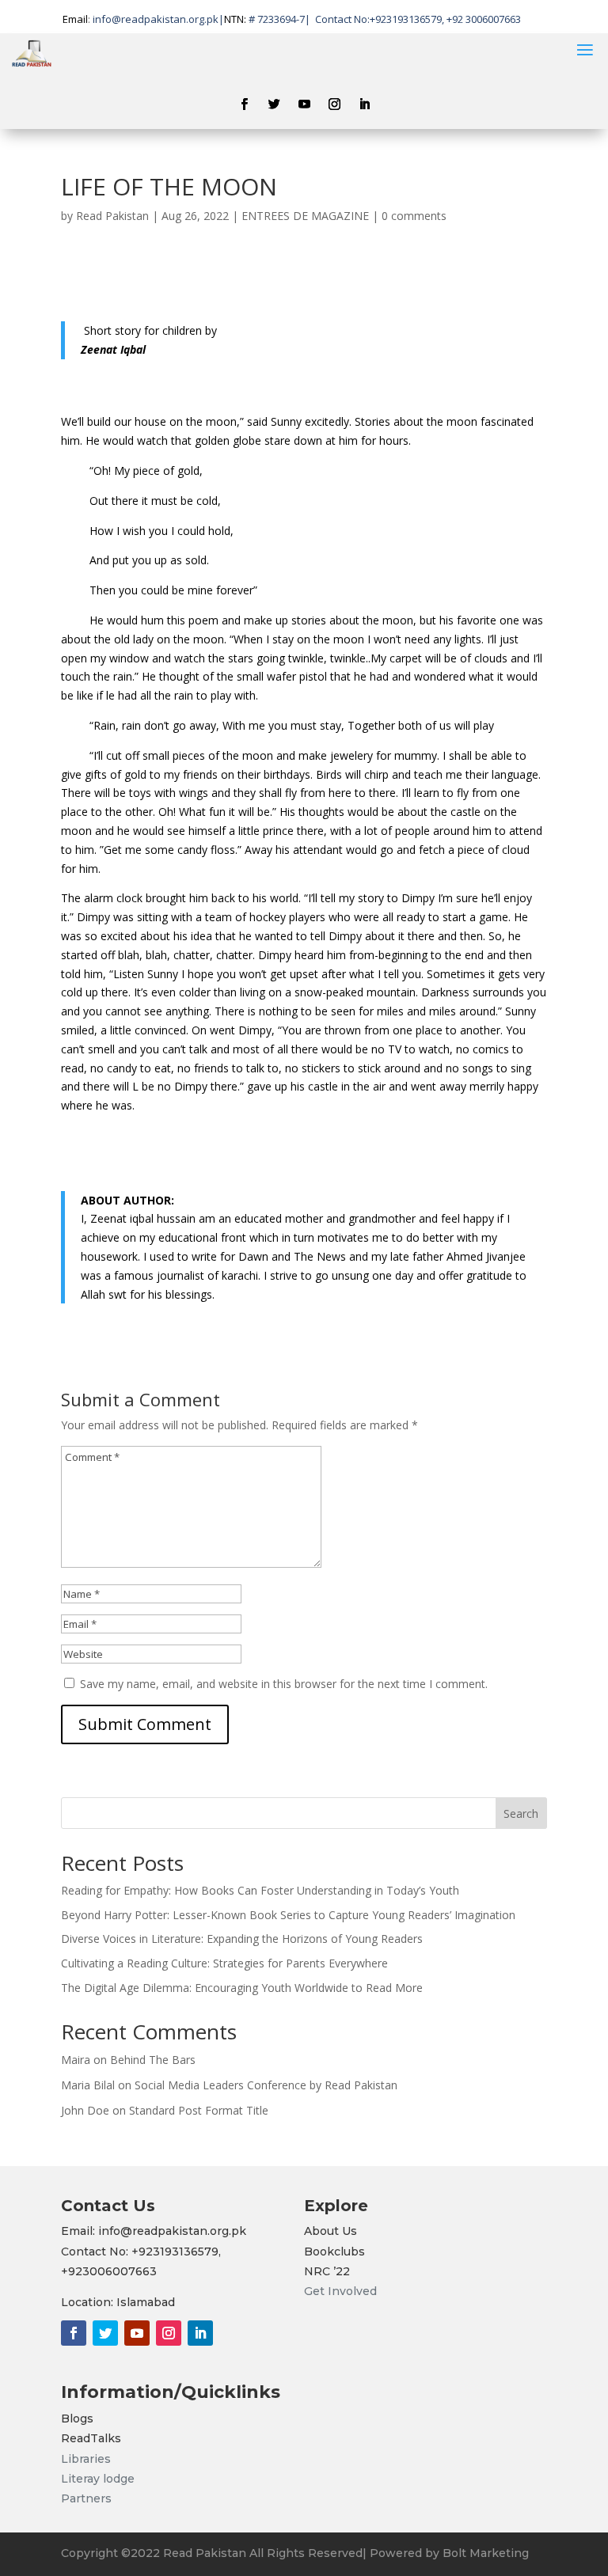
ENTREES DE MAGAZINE (305, 216)
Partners (86, 2498)
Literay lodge (99, 2479)
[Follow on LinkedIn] (364, 104)
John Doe (85, 2110)
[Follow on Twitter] (274, 104)
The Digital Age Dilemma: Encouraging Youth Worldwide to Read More (242, 1988)
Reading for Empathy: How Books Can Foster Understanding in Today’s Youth (260, 1890)
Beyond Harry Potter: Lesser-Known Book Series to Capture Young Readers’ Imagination (288, 1915)
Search (521, 1813)
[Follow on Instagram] (334, 104)
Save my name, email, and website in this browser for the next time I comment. (284, 1684)
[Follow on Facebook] (244, 104)
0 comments (414, 216)
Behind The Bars (153, 2060)
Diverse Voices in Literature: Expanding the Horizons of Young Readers (242, 1939)
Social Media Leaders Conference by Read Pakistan (266, 2085)
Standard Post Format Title (199, 2110)
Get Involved (340, 2291)
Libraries (86, 2459)
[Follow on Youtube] (304, 104)
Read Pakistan (112, 216)
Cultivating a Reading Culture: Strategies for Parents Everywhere (224, 1963)
